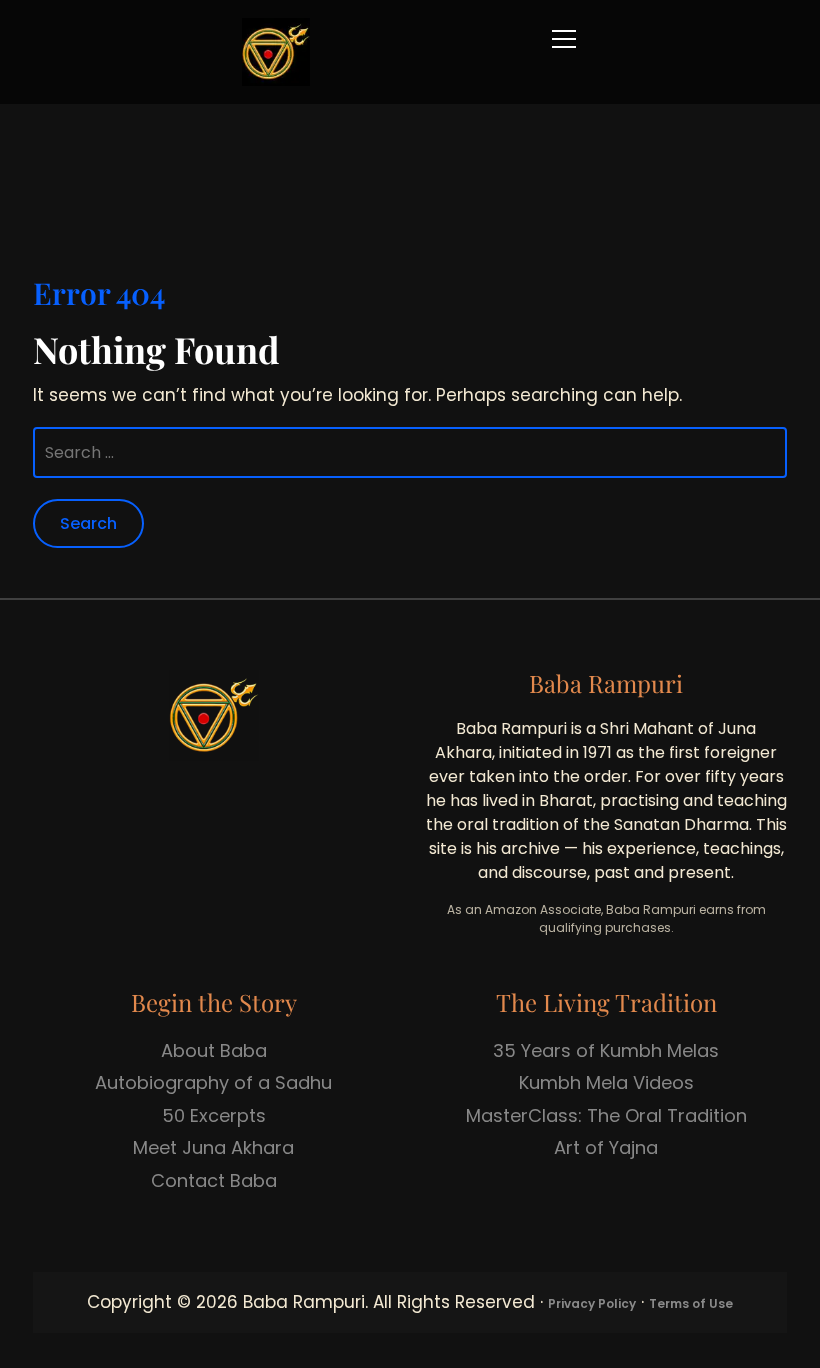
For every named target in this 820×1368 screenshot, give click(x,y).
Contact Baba (214, 1180)
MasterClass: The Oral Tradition (606, 1115)
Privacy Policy (592, 1303)
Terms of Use (691, 1303)
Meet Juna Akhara (213, 1147)
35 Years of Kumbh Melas (606, 1050)
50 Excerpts (214, 1115)
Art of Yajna (606, 1147)
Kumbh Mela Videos (606, 1082)
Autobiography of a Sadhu (213, 1082)
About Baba (214, 1050)
